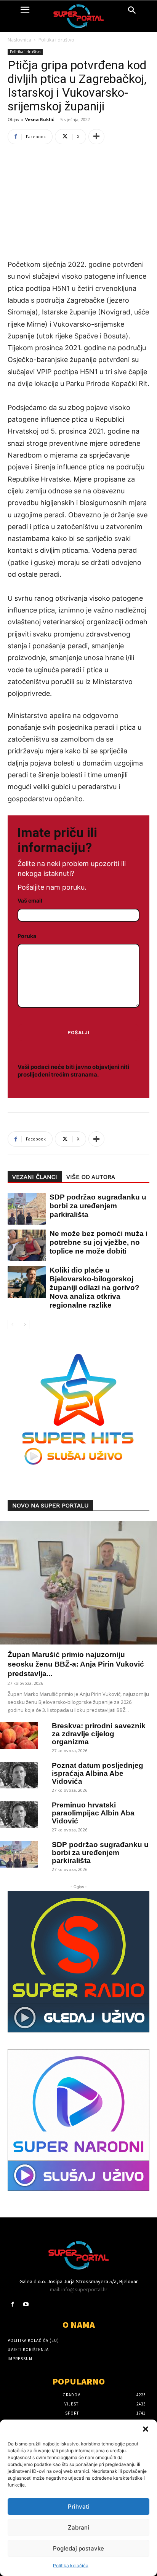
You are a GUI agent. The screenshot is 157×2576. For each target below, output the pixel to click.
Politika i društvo (56, 40)
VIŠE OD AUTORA (91, 1177)
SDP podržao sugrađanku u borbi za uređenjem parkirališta (98, 1206)
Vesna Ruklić (40, 119)
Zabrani (78, 2527)
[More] (96, 137)
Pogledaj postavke (78, 2548)
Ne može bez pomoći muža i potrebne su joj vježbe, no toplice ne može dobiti (99, 1242)
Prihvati (79, 2507)
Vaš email (30, 900)
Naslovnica (19, 40)
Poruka (27, 936)
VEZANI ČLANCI (35, 1177)
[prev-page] (12, 1325)
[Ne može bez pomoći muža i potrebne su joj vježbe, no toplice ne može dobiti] (23, 1245)
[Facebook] (12, 2304)
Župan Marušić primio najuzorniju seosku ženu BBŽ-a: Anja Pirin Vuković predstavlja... (76, 1664)
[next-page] (25, 1325)
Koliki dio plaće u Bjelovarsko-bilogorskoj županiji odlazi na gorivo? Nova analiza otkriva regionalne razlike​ (95, 1288)
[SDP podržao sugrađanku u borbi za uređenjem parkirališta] (23, 1209)
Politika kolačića (71, 2566)
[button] (146, 2429)
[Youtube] (26, 2304)
